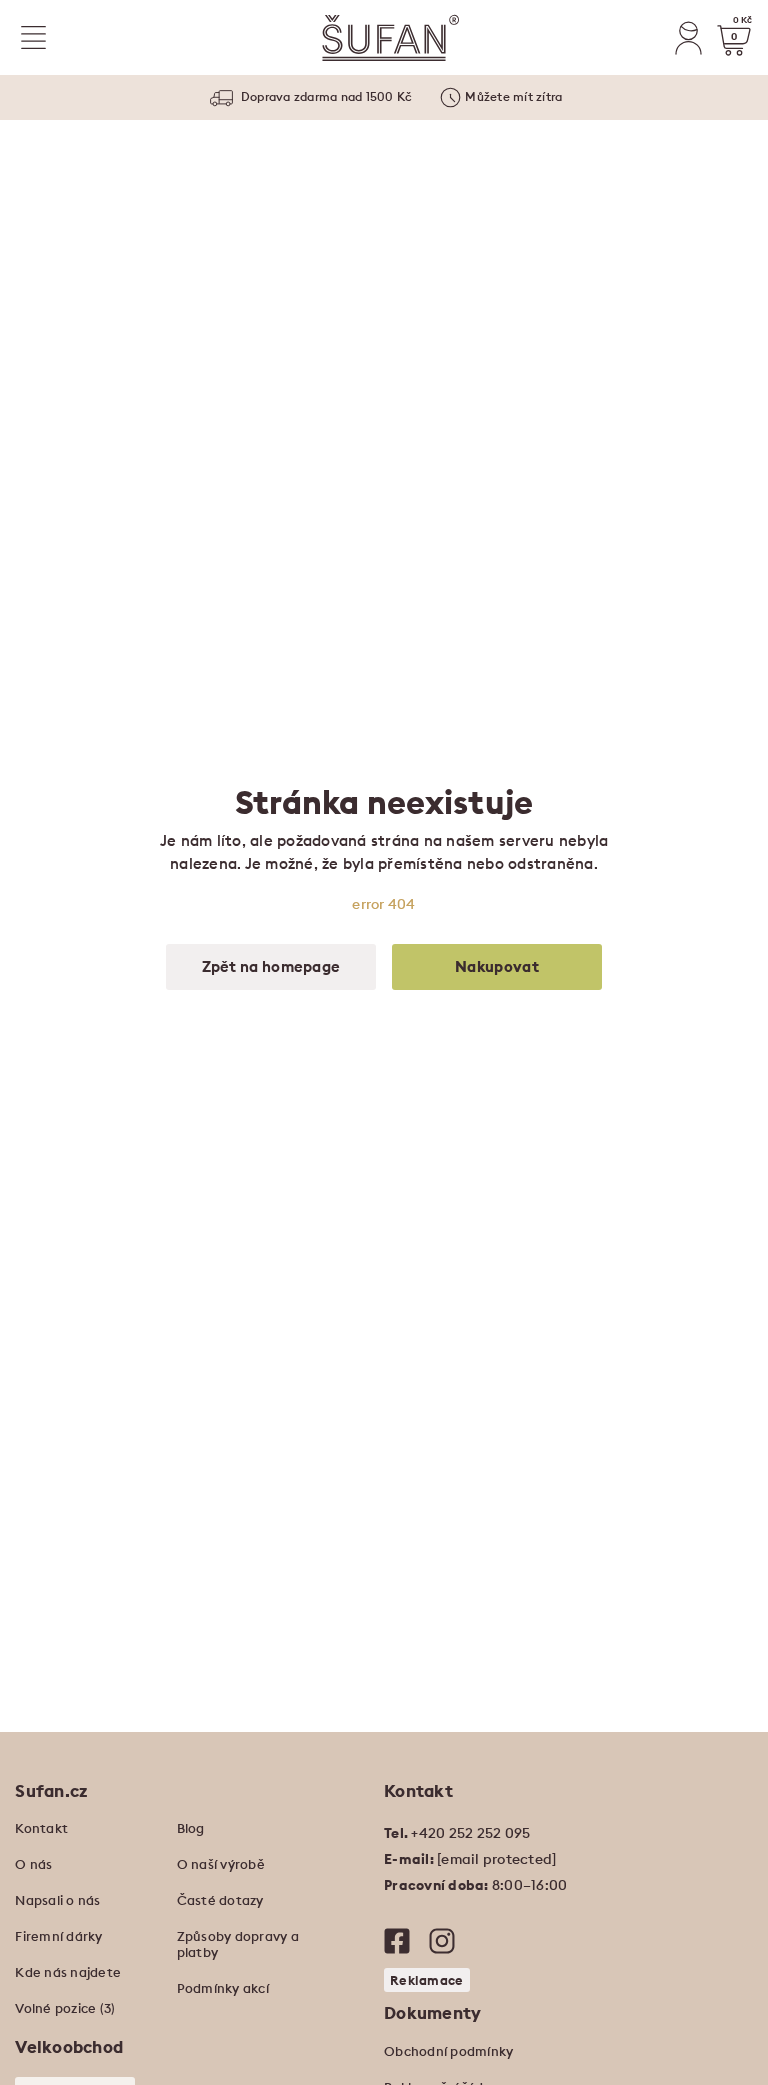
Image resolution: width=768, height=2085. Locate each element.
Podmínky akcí (223, 1988)
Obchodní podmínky (448, 2051)
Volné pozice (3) (65, 2008)
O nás (33, 1864)
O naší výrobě (221, 1864)
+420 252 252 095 (470, 1833)
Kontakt (41, 1828)
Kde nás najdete (68, 1972)
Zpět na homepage (271, 966)
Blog (191, 1828)
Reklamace (427, 1980)
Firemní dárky (58, 1936)
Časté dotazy (220, 1900)
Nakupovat (497, 966)
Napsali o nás (57, 1900)
